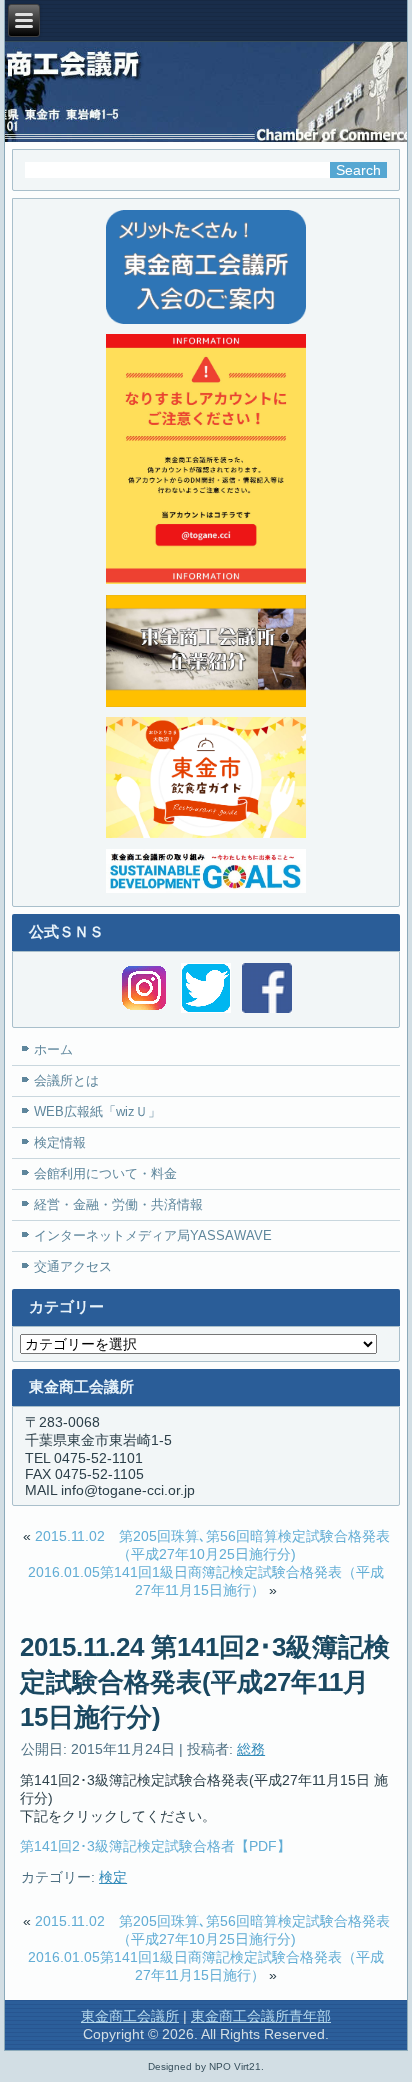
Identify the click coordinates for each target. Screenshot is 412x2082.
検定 (113, 1877)
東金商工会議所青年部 (261, 2016)
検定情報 (60, 1142)
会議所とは (66, 1080)
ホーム (53, 1049)
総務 (251, 1749)
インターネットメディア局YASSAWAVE (153, 1235)
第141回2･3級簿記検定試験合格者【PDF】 (155, 1846)
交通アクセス (73, 1266)
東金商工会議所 (130, 2016)
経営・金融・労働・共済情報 (118, 1204)
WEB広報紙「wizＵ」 (97, 1111)
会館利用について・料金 (105, 1173)
